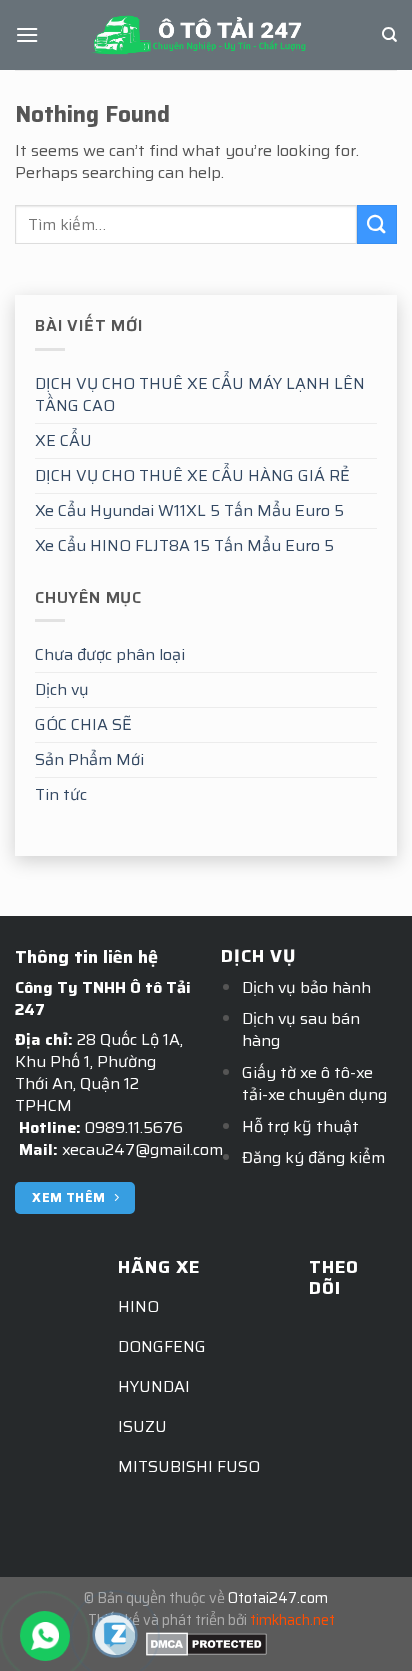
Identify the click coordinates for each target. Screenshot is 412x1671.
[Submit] (377, 224)
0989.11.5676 (134, 1127)
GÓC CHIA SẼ (83, 724)
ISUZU (142, 1426)
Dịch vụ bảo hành (306, 987)
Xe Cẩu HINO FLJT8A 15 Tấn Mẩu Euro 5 (184, 545)
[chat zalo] (115, 1633)
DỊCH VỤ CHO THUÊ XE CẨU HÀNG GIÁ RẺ (192, 475)
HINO (138, 1306)
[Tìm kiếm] (389, 35)
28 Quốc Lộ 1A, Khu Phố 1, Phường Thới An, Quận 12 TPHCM (99, 1072)
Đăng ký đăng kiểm (313, 1157)
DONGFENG (162, 1346)
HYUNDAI (154, 1386)
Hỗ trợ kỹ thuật (300, 1126)
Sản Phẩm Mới (89, 759)
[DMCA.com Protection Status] (206, 1642)
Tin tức (61, 794)
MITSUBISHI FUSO (189, 1466)
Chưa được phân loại (110, 654)
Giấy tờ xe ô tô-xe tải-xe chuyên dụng (314, 1083)
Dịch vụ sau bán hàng (301, 1029)
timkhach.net (292, 1620)
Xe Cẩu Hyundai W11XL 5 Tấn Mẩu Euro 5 (189, 510)
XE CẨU (63, 440)
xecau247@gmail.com (142, 1149)
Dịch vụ (62, 689)
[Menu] (27, 34)
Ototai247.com (278, 1598)
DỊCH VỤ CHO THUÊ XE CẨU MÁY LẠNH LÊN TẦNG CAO (200, 394)
